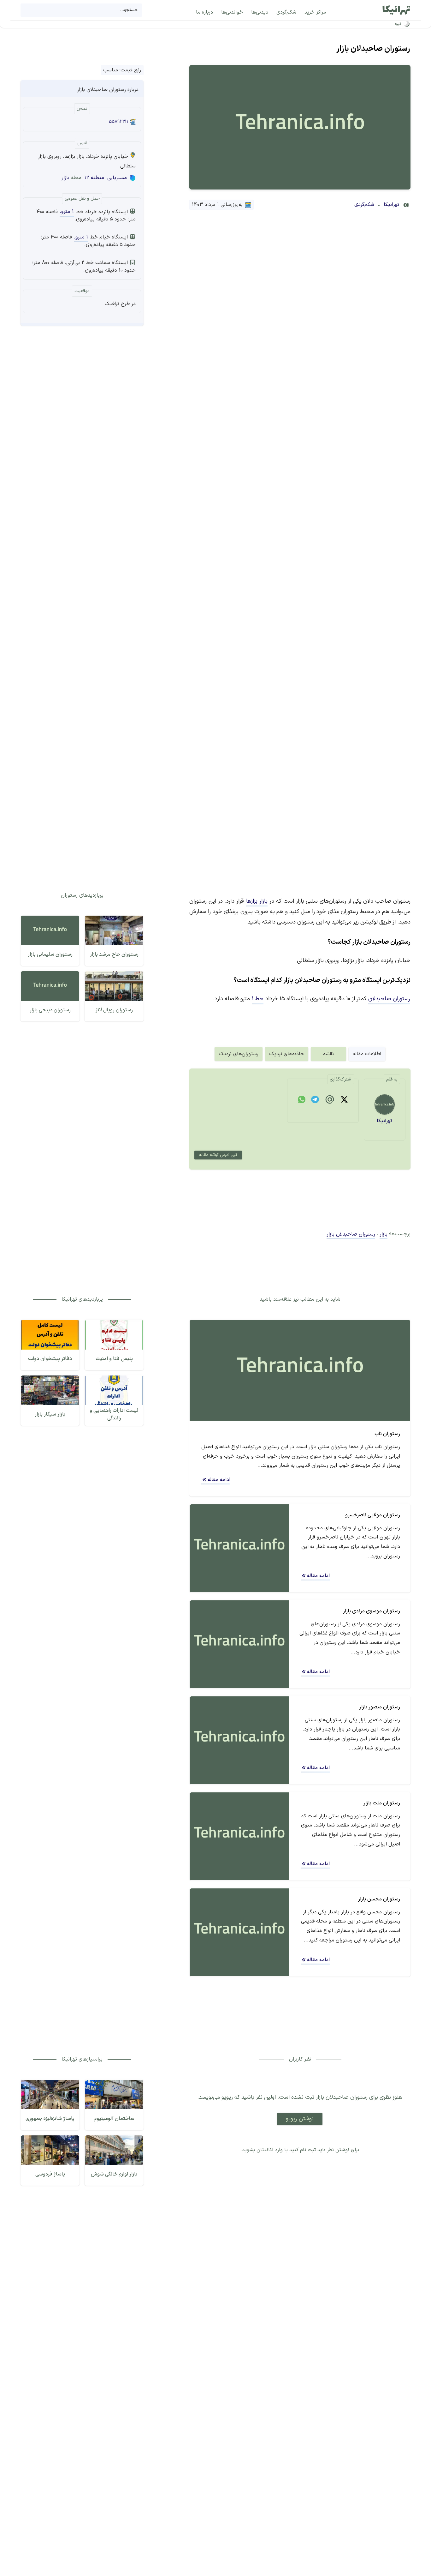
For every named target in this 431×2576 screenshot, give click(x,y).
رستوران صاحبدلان (389, 999)
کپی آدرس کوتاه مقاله (218, 1155)
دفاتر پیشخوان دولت (50, 1359)
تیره (398, 24)
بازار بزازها (257, 901)
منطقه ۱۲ (94, 178)
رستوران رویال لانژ (114, 1010)
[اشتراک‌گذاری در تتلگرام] (315, 1101)
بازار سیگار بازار (50, 1414)
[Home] (396, 10)
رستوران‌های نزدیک (239, 1054)
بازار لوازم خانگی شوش (114, 2174)
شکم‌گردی (364, 205)
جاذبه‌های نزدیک (287, 1054)
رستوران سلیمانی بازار (50, 954)
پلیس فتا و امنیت (114, 1359)
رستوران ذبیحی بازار (50, 1010)
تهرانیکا (391, 205)
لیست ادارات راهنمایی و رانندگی (114, 1414)
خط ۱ (258, 999)
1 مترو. (67, 212)
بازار (65, 178)
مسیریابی (117, 178)
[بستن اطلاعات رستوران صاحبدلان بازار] (31, 90)
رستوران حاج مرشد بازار (114, 954)
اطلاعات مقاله (367, 1054)
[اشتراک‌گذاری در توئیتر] (344, 1101)
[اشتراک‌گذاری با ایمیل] (330, 1101)
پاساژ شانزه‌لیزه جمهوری (50, 2119)
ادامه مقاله (219, 1480)
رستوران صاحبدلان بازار (373, 49)
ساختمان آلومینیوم (114, 2119)
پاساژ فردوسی (50, 2174)
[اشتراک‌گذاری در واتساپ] (302, 1101)
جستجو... (129, 10)
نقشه (328, 1054)
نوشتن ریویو (300, 2119)
